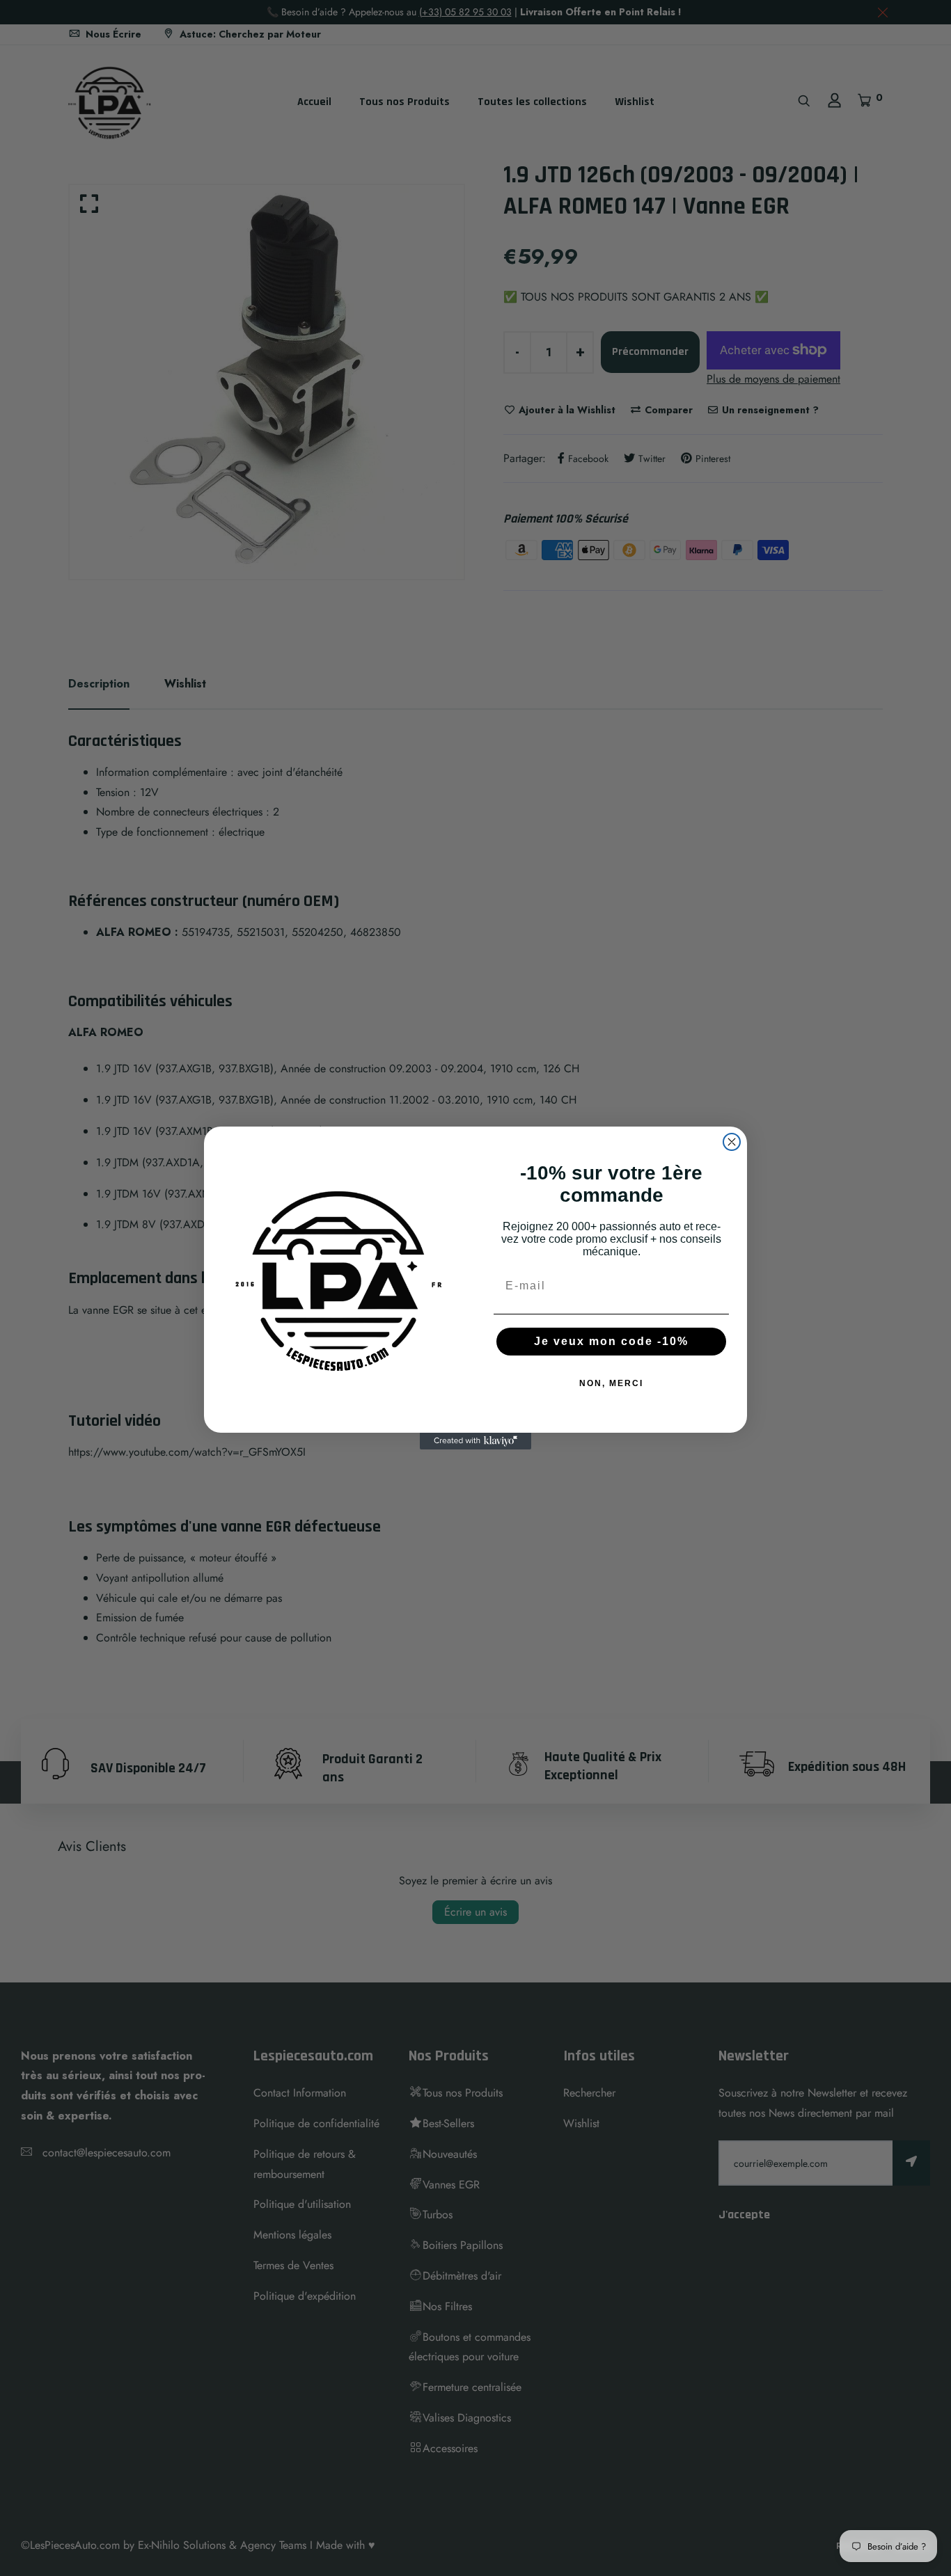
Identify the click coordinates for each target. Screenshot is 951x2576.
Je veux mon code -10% (611, 1341)
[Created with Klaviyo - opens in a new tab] (475, 1441)
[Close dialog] (732, 1142)
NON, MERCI (611, 1383)
